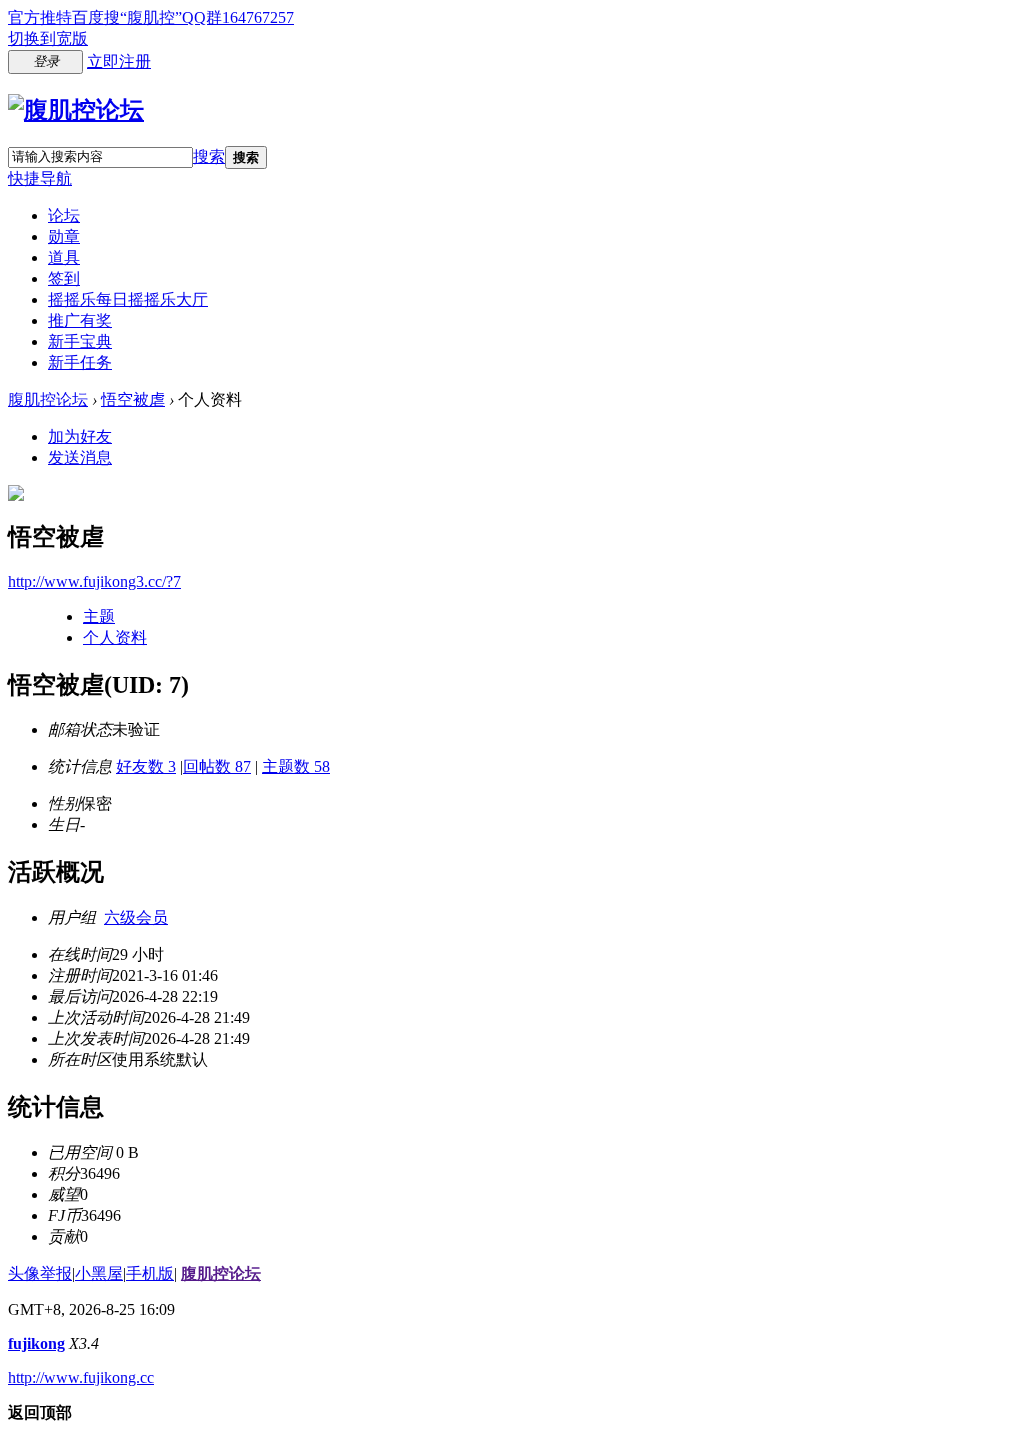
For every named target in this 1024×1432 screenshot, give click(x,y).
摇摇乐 (128, 299)
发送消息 (80, 457)
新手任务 (80, 362)
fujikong (36, 1343)
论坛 (64, 215)
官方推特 (40, 17)
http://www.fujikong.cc (81, 1377)
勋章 (64, 236)
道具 (64, 257)
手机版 (150, 1273)
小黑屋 (99, 1273)
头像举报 (40, 1273)
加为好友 (80, 436)
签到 (64, 278)
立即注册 (119, 61)
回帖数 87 (217, 766)
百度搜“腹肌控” (127, 17)
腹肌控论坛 (48, 399)
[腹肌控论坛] (76, 110)
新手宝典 (80, 341)
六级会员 (136, 917)
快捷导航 (40, 178)
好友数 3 (146, 766)
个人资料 (115, 637)
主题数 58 (296, 766)
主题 (99, 616)
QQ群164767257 (238, 17)
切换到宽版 (48, 38)
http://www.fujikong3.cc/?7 (94, 581)
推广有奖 (80, 320)
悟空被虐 (133, 399)
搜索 (209, 156)
